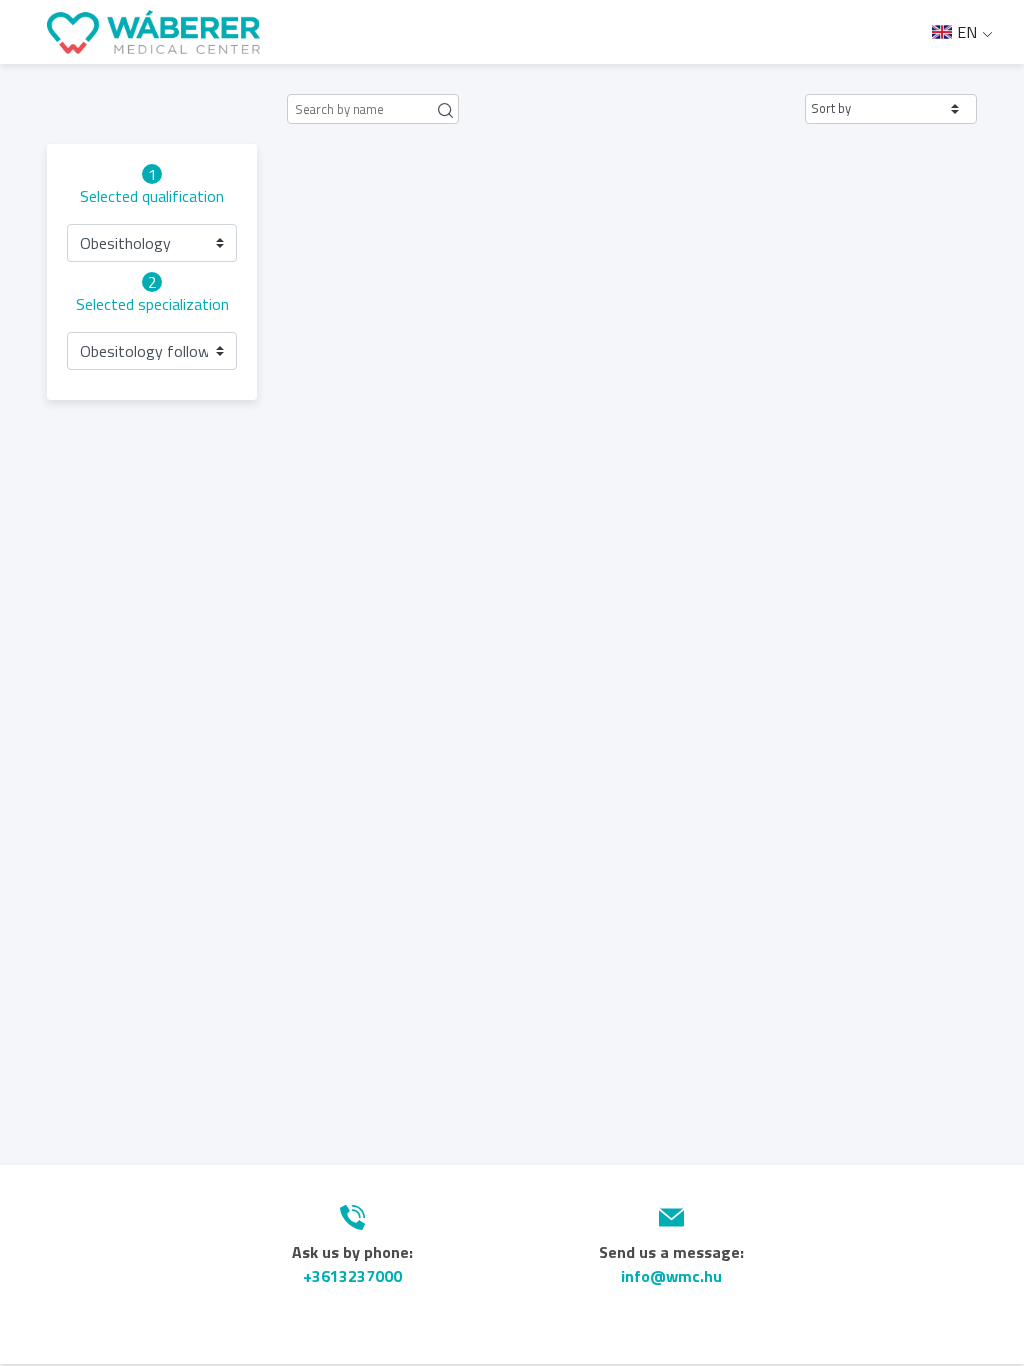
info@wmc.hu (671, 1276)
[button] (891, 109)
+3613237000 (352, 1276)
